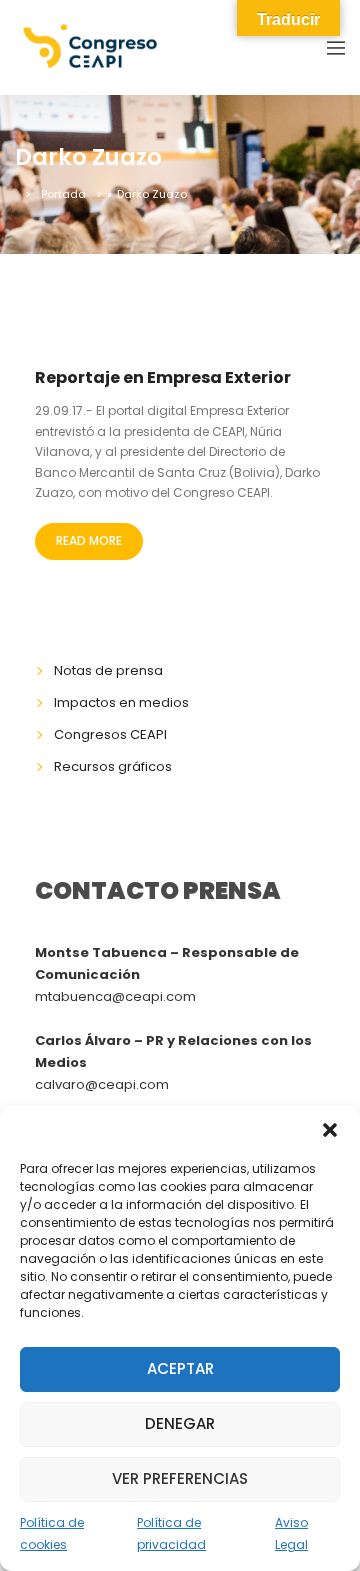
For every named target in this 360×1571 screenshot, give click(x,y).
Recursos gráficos (113, 766)
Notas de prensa (108, 670)
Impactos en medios (121, 702)
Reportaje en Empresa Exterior (163, 377)
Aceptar (180, 1368)
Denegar (180, 1423)
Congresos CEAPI (110, 734)
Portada (63, 194)
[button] (330, 1130)
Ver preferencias (180, 1478)
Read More (89, 540)
